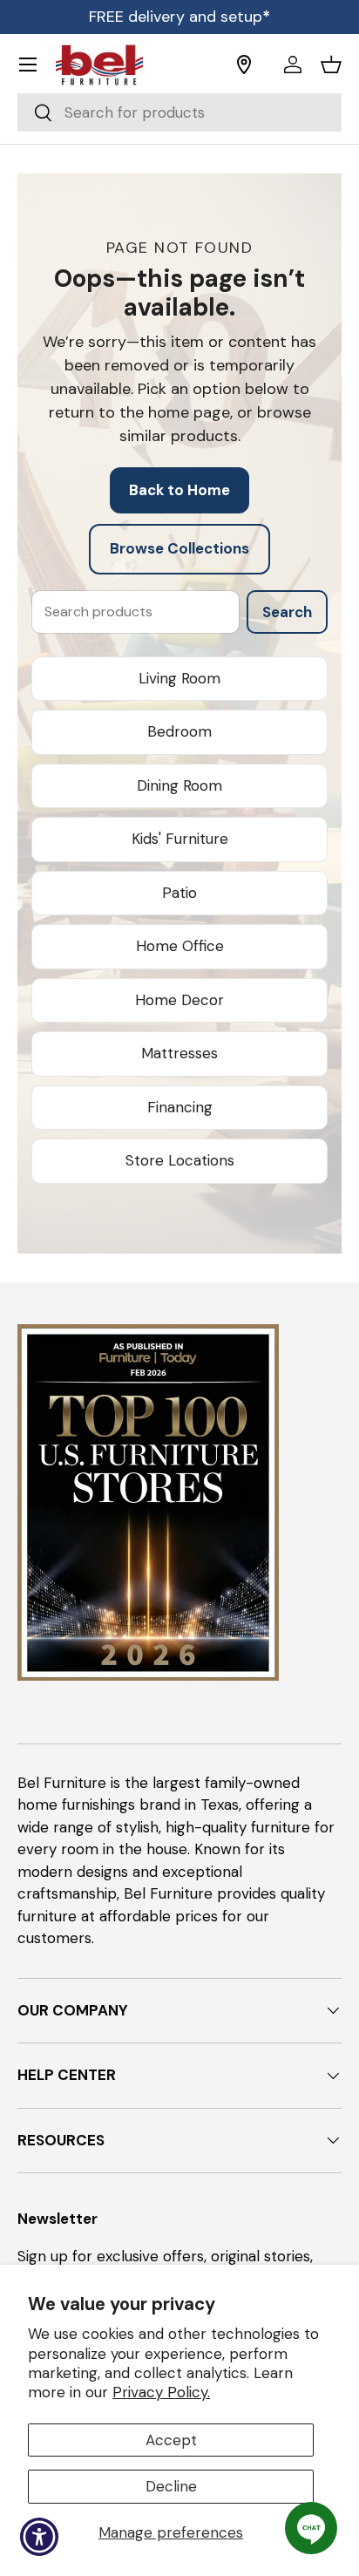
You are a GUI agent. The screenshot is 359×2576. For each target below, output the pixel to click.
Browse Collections (179, 548)
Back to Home (179, 490)
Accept (171, 2440)
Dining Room (179, 785)
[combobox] (179, 112)
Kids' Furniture (180, 839)
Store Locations (180, 1160)
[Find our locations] (254, 65)
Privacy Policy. (161, 2392)
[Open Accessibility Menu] (40, 2537)
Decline (171, 2486)
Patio (179, 893)
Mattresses (179, 1053)
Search (287, 612)
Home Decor (179, 1000)
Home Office (180, 946)
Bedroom (179, 731)
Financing (180, 1107)
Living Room (179, 678)
